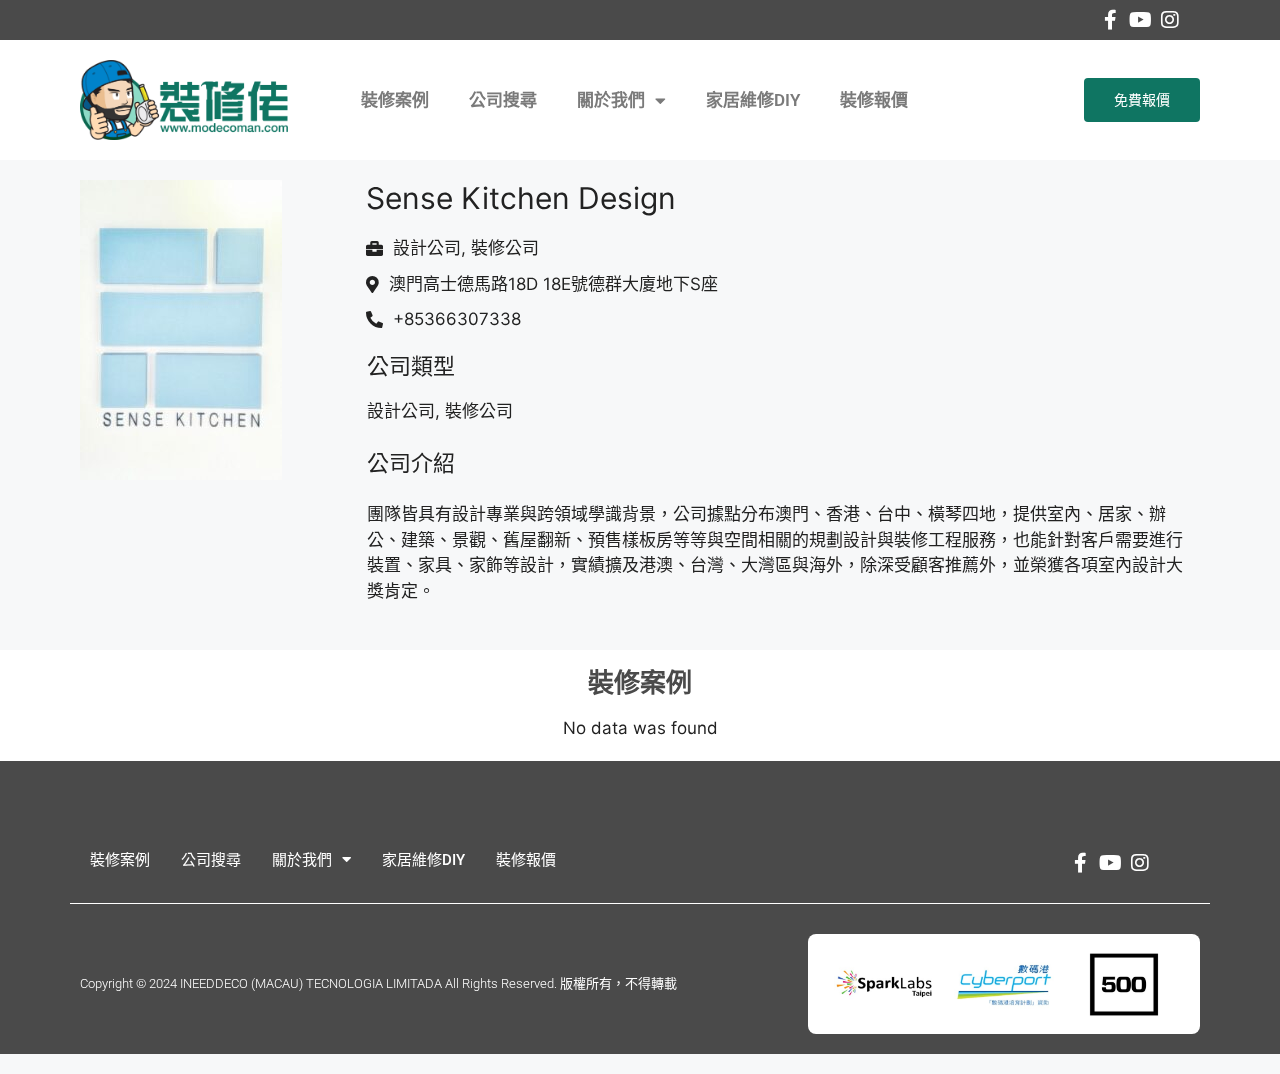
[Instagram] (1170, 20)
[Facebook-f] (1110, 20)
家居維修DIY (753, 100)
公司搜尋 (503, 100)
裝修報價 (874, 100)
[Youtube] (1140, 20)
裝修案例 (395, 100)
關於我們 (611, 100)
